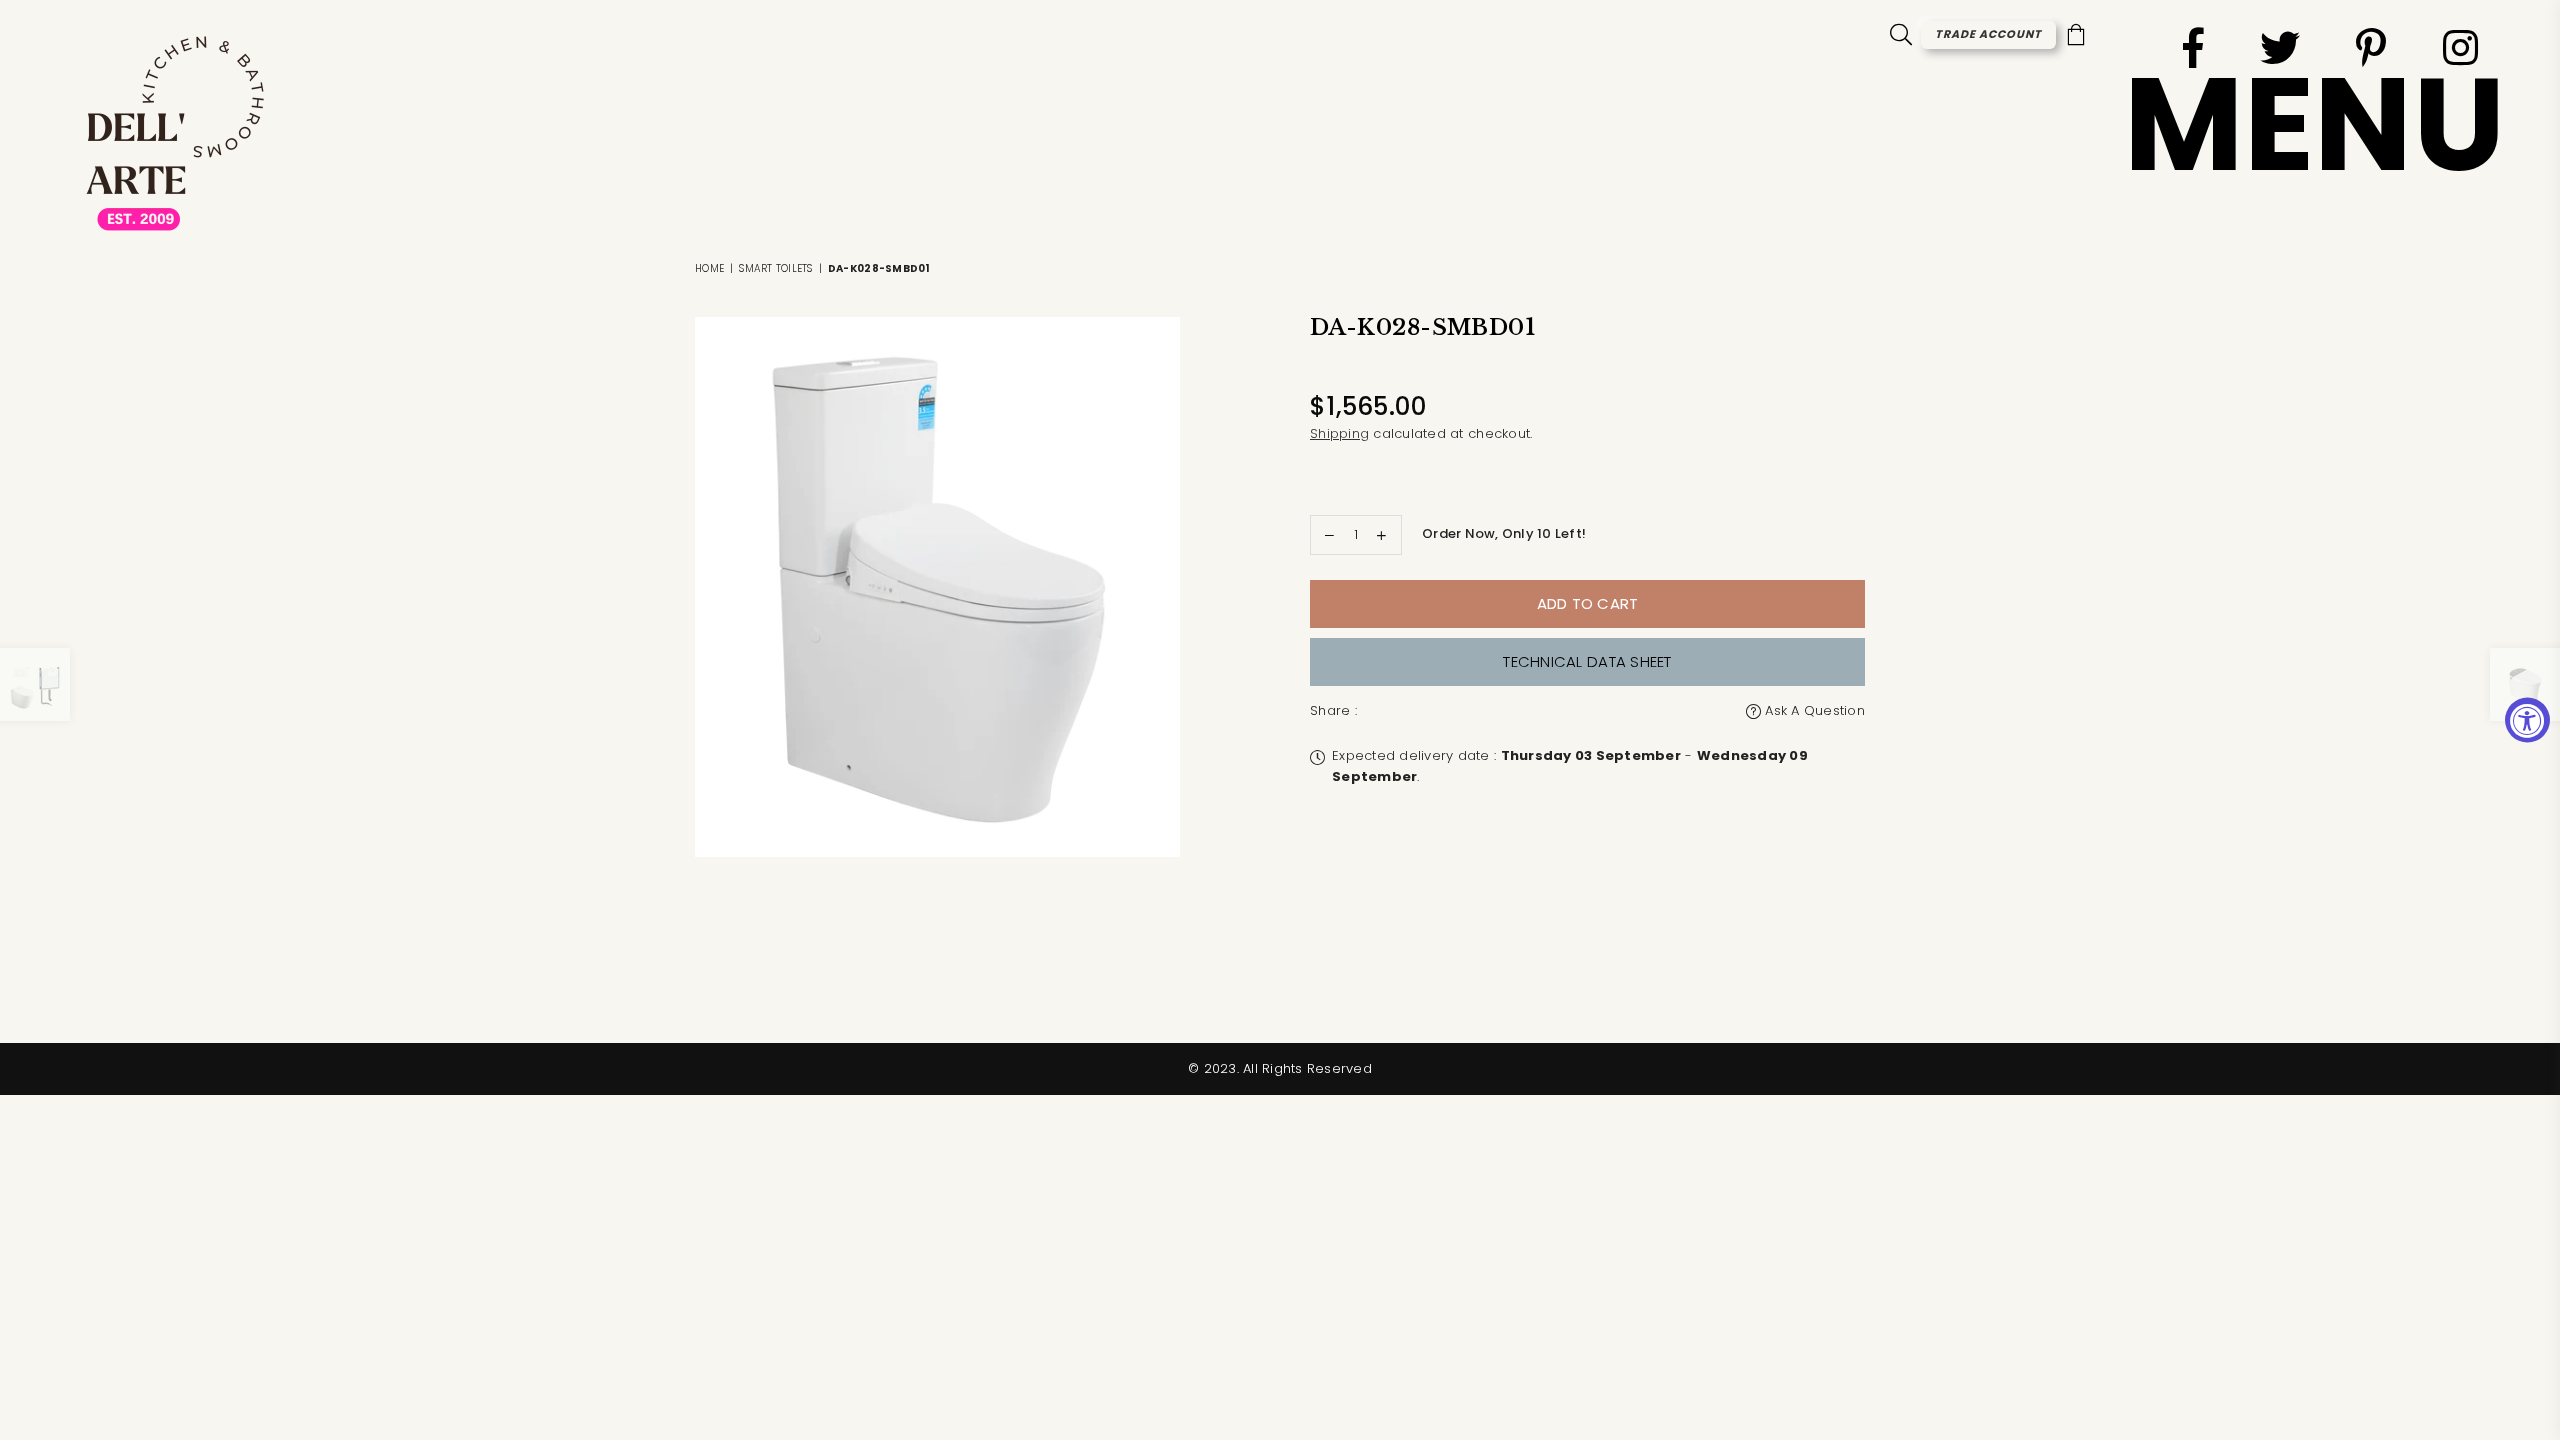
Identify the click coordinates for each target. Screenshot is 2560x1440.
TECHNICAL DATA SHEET (1587, 661)
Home (709, 268)
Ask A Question (1813, 710)
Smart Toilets (775, 268)
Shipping (1339, 433)
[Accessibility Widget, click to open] (2527, 720)
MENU (2314, 124)
